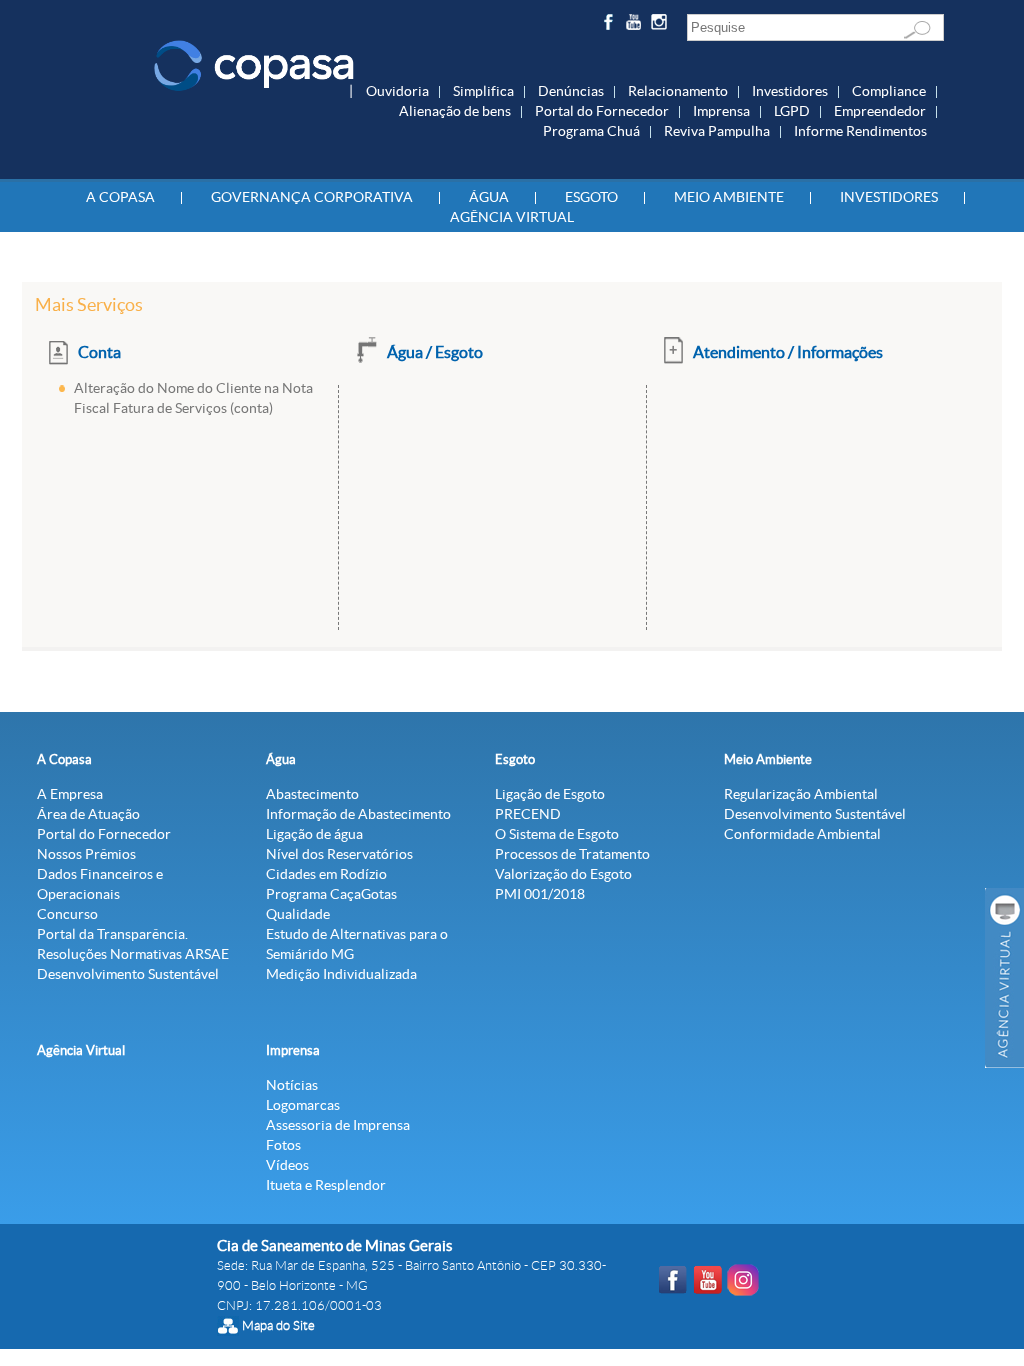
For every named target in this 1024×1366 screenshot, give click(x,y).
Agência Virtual (512, 217)
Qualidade (298, 914)
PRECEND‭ (528, 814)
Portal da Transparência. (112, 934)
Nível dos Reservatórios (339, 854)
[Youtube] (636, 25)
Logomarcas (303, 1105)
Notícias (292, 1085)
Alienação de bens (455, 111)
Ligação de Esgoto (550, 794)
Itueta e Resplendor (326, 1185)
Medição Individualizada (341, 974)
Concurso (67, 914)
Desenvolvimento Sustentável (128, 974)
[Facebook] (610, 25)
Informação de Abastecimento (358, 814)
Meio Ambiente (729, 197)
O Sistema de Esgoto (557, 834)
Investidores (790, 91)
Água (489, 197)
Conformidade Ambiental (802, 834)
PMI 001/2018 (540, 894)
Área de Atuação (88, 814)
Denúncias (571, 91)
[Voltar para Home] (254, 64)
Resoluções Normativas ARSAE (133, 954)
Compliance (889, 91)
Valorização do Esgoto (563, 874)
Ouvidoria (397, 91)
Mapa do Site (278, 1325)
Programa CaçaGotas (331, 894)
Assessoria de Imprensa (338, 1125)
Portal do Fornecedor (602, 111)
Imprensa (721, 111)
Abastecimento (312, 794)
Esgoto (591, 197)
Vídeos (287, 1165)
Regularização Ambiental (801, 794)
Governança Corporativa (312, 197)
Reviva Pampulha (717, 131)
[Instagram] (662, 25)
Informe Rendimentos (860, 131)
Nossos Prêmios (86, 854)
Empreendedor (880, 111)
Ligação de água (314, 834)
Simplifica (483, 91)
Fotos (283, 1145)
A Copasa (120, 197)
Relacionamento (678, 91)
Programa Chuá (591, 131)
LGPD (792, 111)
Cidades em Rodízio (326, 874)
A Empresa (70, 794)
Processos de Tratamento (572, 854)
